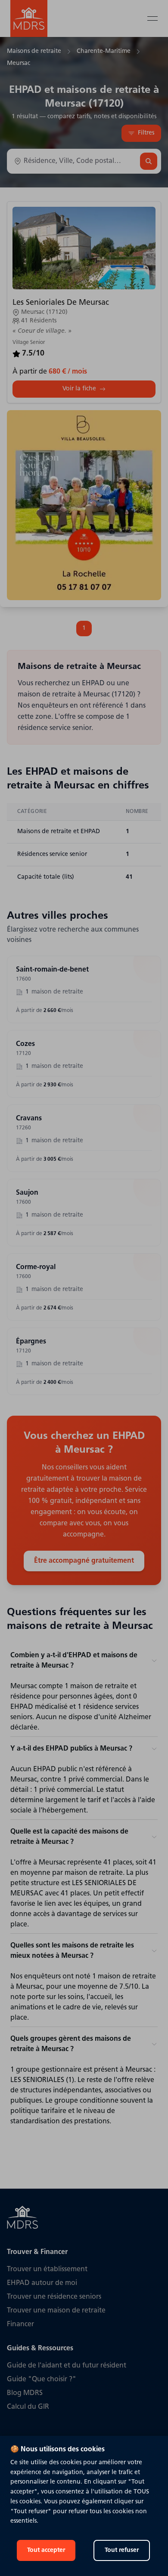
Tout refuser (122, 2550)
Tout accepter (46, 2550)
